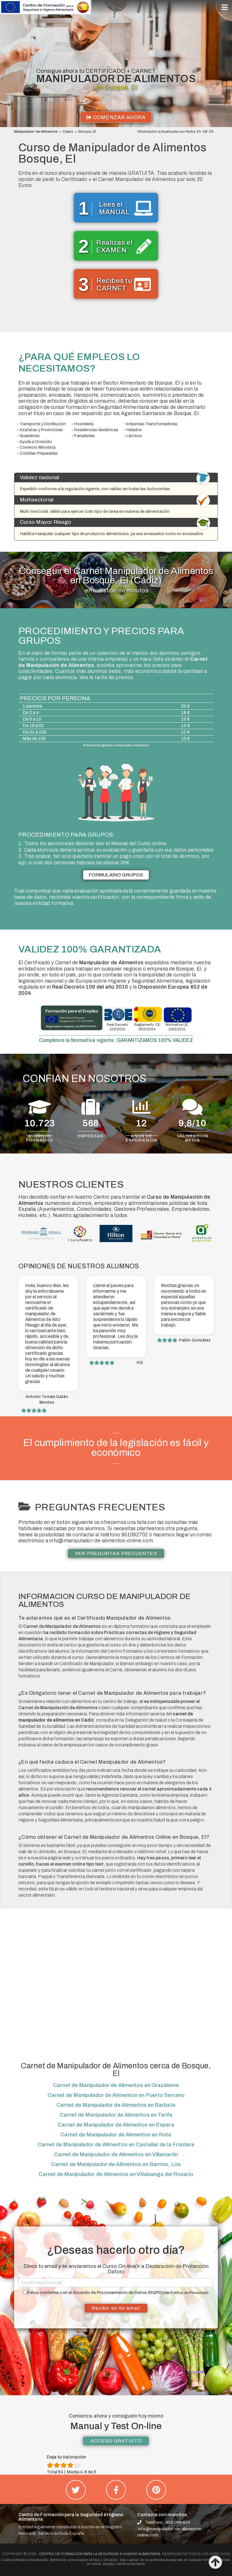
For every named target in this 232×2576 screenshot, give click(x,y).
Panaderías (84, 436)
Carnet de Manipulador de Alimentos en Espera (116, 2125)
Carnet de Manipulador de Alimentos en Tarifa (116, 2115)
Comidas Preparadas (39, 453)
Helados (134, 430)
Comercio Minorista (37, 447)
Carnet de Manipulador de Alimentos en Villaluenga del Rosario (116, 2174)
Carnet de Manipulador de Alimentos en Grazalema (116, 2085)
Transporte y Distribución (43, 424)
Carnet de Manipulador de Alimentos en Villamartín (116, 2154)
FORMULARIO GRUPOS (116, 875)
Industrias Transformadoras (152, 424)
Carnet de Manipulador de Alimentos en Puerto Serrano (116, 2095)
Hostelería (84, 424)
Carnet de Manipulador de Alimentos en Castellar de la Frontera (116, 2144)
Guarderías (30, 436)
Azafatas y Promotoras (41, 430)
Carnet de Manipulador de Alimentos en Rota (116, 2135)
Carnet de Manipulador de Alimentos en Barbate (116, 2105)
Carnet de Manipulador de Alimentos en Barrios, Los (116, 2164)
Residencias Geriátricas (96, 430)
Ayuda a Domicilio (36, 442)
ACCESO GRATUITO (116, 2441)
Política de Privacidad (189, 2293)
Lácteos (134, 436)
